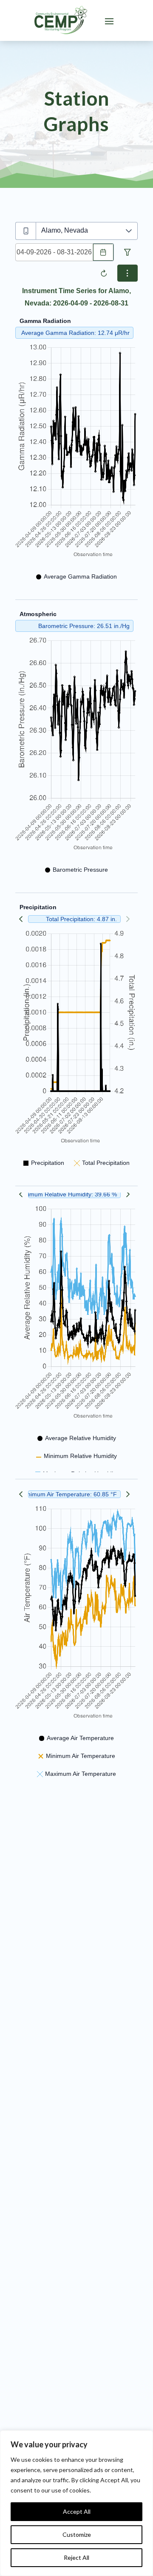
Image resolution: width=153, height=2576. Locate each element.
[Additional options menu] (127, 273)
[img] (76, 451)
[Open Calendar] (103, 252)
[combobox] (54, 252)
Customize (77, 2534)
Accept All (77, 2511)
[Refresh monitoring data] (104, 273)
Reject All (76, 2557)
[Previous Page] (21, 919)
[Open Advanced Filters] (127, 252)
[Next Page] (128, 1194)
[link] (61, 20)
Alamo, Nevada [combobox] (65, 230)
